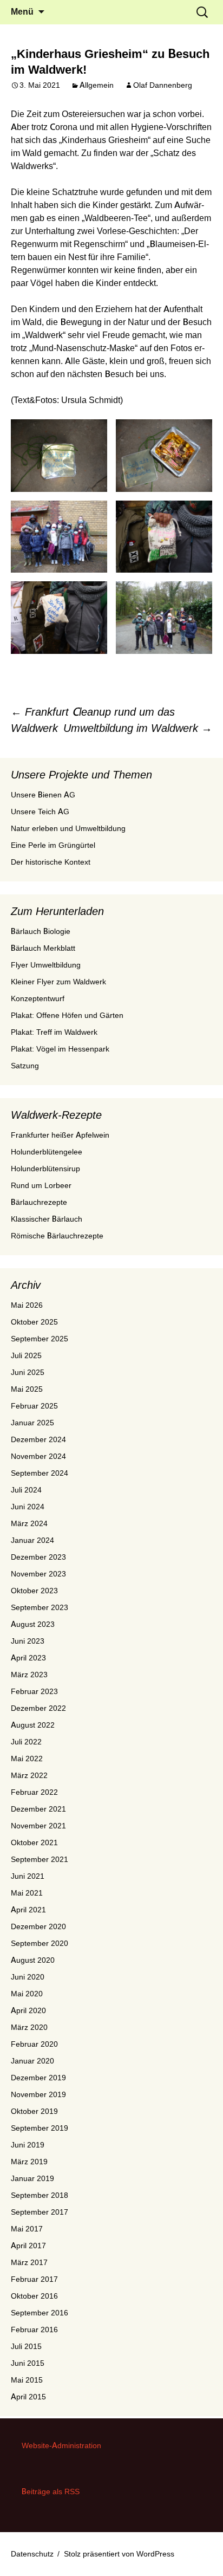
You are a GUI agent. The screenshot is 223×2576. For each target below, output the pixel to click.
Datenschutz (32, 2554)
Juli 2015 (26, 2346)
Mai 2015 (27, 2380)
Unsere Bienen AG (43, 795)
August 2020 (33, 1960)
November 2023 (38, 1574)
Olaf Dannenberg (163, 85)
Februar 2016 (34, 2330)
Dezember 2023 (38, 1557)
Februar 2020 (34, 2044)
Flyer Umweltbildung (46, 965)
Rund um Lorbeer (41, 1185)
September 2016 (40, 2313)
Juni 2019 (28, 2145)
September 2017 (40, 2212)
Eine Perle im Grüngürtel (53, 845)
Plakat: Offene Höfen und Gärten (67, 1015)
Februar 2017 (34, 2279)
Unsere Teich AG (40, 812)
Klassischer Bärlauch (47, 1219)
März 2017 (29, 2262)
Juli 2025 (26, 1355)
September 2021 (40, 1859)
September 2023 (40, 1607)
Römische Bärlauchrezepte (57, 1236)
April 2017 (28, 2246)
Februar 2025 (34, 1406)
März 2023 (29, 1675)
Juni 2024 (28, 1507)
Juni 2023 (28, 1641)
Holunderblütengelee (47, 1152)
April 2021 (28, 1910)
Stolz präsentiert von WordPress (119, 2554)
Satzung (25, 1066)
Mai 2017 (27, 2229)
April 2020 (28, 2010)
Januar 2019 (32, 2178)
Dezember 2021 (38, 1809)
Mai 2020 (27, 1994)
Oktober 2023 (34, 1591)
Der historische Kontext (51, 862)
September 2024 (40, 1473)
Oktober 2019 (34, 2111)
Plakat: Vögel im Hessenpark (60, 1049)
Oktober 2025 (34, 1322)
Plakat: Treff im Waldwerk (54, 1032)
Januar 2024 (32, 1540)
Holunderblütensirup (45, 1169)
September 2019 (40, 2128)
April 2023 (28, 1658)
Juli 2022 (26, 1742)
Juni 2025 (28, 1372)
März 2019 (29, 2162)
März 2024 (29, 1523)
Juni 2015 (28, 2363)
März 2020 (29, 2027)
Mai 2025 (27, 1389)
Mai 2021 (27, 1893)
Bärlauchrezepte (39, 1202)
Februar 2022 (34, 1792)
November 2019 (38, 2094)
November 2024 (38, 1456)
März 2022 (29, 1775)
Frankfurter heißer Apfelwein (60, 1135)
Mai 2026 (27, 1305)
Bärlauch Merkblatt (43, 948)
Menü (22, 12)
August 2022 (33, 1725)
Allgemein (97, 85)
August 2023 (33, 1624)
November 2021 (38, 1826)
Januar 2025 (32, 1423)
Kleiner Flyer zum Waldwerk (58, 982)
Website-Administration (61, 2445)
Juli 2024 (26, 1490)
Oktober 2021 (34, 1842)
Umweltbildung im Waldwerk (138, 728)
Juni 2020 (28, 1977)
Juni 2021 (28, 1876)
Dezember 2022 (38, 1708)
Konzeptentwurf (38, 998)
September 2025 (40, 1339)
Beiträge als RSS (51, 2491)
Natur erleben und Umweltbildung (68, 828)
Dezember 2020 (38, 1926)
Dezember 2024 (38, 1439)
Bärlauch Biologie (41, 931)
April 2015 (28, 2397)
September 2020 (40, 1943)
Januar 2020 (32, 2061)
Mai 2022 (27, 1759)
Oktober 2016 (34, 2296)
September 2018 (40, 2195)
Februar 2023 (34, 1691)
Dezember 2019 (38, 2078)
